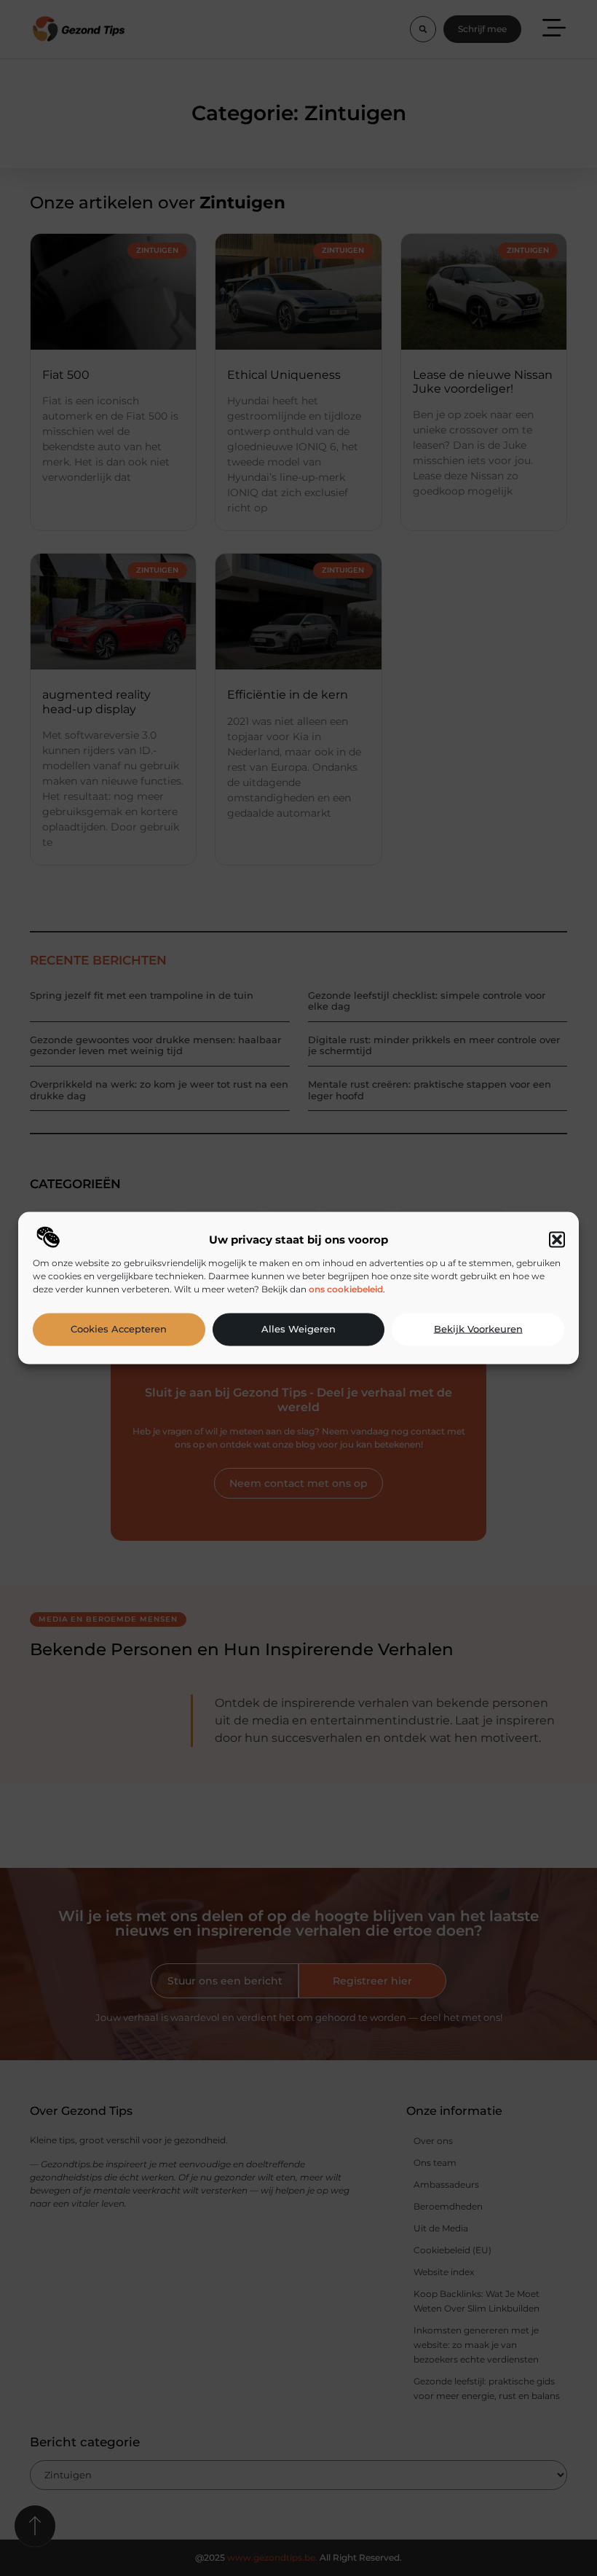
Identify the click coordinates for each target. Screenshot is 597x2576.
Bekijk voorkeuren (478, 1329)
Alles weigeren (298, 1329)
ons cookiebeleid (346, 1288)
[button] (557, 1239)
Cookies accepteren (119, 1329)
